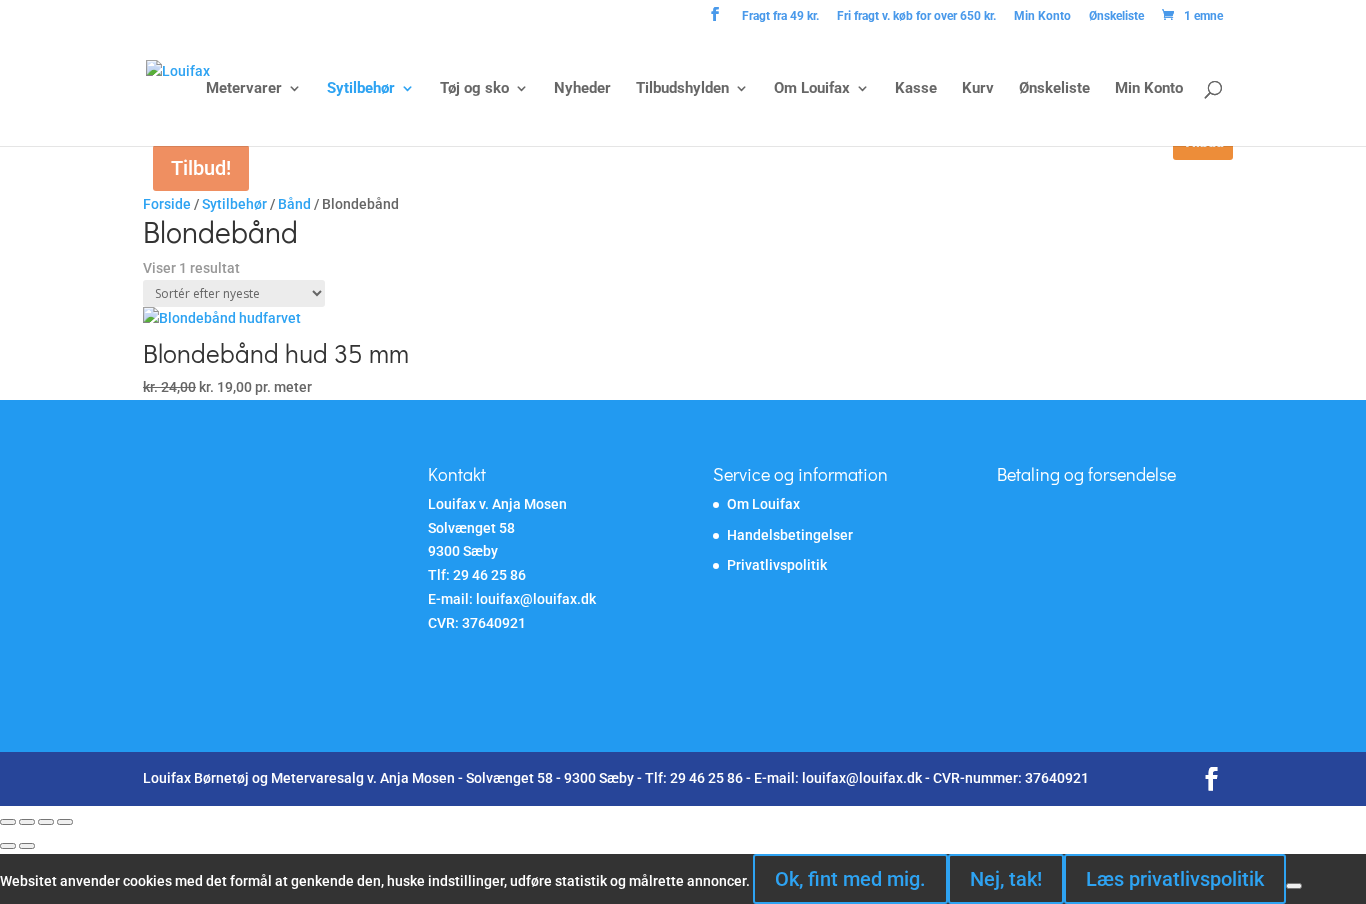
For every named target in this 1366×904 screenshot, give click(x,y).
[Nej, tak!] (1294, 886)
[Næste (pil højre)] (27, 846)
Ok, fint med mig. (850, 879)
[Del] (46, 822)
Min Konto (1042, 16)
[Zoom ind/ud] (8, 822)
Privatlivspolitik (777, 565)
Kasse (916, 89)
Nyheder (582, 89)
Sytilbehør (361, 89)
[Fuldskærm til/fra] (27, 822)
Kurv (978, 89)
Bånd (294, 204)
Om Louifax (812, 89)
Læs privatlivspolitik (1175, 879)
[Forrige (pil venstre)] (8, 846)
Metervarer (244, 89)
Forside (167, 204)
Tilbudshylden (682, 89)
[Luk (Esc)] (65, 822)
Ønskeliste (1116, 16)
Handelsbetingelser (790, 535)
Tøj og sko (474, 89)
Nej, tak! (1006, 879)
